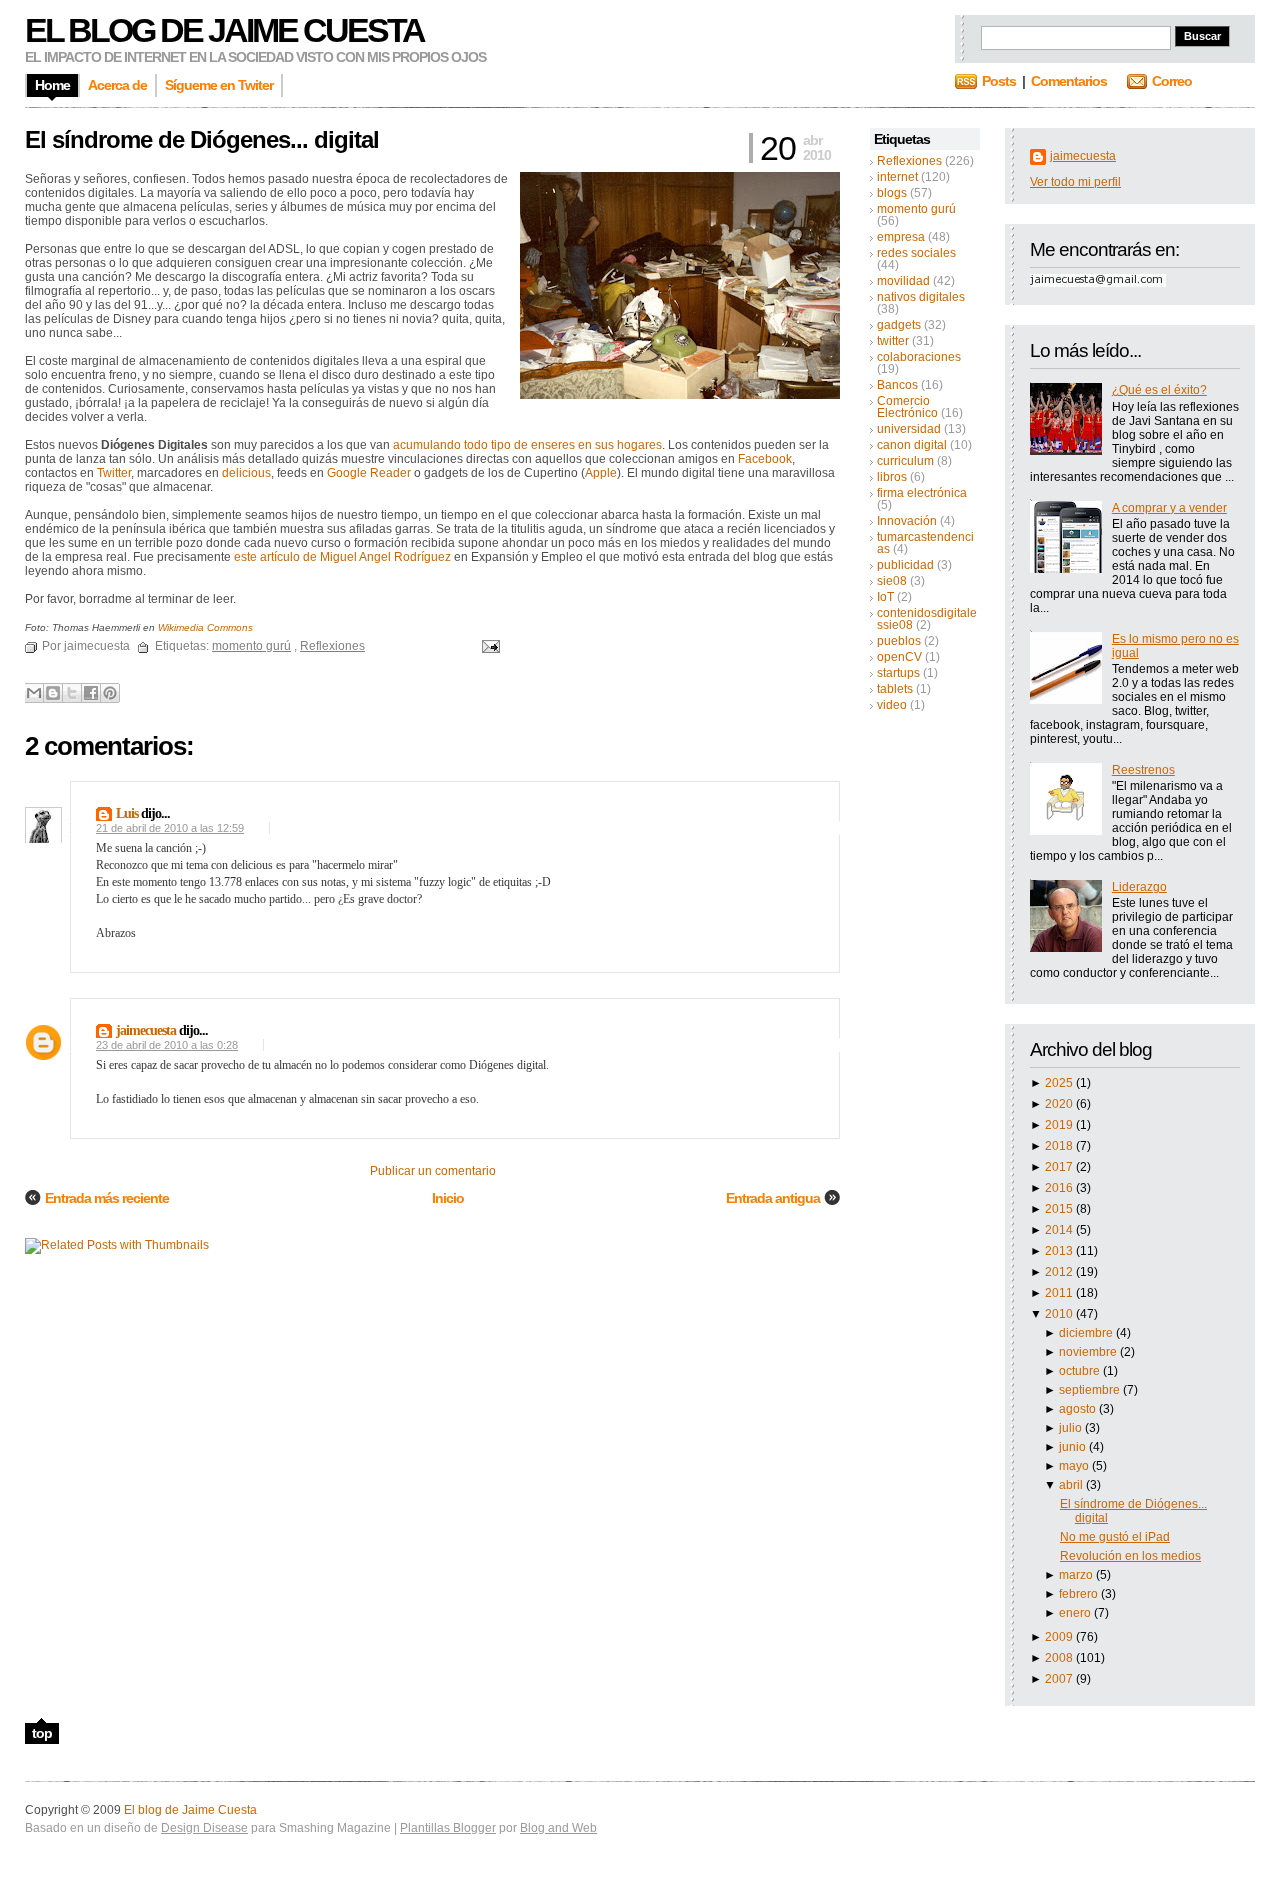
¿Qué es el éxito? (1159, 390)
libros (892, 477)
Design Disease (204, 1828)
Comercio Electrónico (907, 407)
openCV (899, 657)
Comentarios (1069, 81)
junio (1074, 1447)
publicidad (905, 565)
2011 (1060, 1293)
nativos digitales (921, 297)
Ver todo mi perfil (1075, 182)
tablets (895, 689)
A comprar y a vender (1169, 508)
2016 (1060, 1188)
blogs (892, 193)
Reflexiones (909, 161)
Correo (1172, 81)
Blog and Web (558, 1828)
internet (897, 177)
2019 (1060, 1125)
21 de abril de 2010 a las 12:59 (170, 828)
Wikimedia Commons (205, 627)
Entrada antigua (773, 1198)
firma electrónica (922, 493)
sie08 (892, 581)
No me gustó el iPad (1115, 1537)
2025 (1060, 1083)
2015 (1060, 1209)
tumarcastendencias (925, 543)
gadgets (899, 325)
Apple (601, 473)
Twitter (114, 473)
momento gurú (916, 209)
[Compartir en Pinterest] (110, 693)
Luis (127, 813)
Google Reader (369, 473)
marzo (1077, 1575)
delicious (246, 473)
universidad (909, 429)
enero (1076, 1613)
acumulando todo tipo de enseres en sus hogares (527, 445)
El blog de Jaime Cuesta (224, 30)
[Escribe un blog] (53, 693)
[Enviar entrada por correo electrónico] (488, 646)
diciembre (1087, 1333)
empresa (901, 237)
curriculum (905, 461)
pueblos (899, 641)
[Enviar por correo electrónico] (34, 693)
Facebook (765, 459)
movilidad (903, 281)
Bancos (897, 385)
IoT (885, 597)
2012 (1060, 1272)
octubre (1081, 1371)
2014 (1060, 1230)
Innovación (907, 521)
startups (898, 673)
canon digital (912, 445)
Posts (999, 81)
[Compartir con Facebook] (91, 693)
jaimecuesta (1083, 156)
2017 (1060, 1167)
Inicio (448, 1198)
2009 (1060, 1637)
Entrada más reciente (107, 1198)
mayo (1075, 1466)
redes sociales (916, 253)
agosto (1079, 1409)
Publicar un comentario (433, 1171)
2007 (1060, 1679)
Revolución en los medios (1130, 1556)
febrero (1080, 1594)
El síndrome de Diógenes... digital (202, 139)
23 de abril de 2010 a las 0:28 (167, 1045)
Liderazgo (1139, 887)
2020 (1060, 1104)
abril (1072, 1485)
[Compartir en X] (72, 693)
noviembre (1089, 1352)
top (42, 1733)
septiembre (1091, 1390)
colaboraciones (919, 357)
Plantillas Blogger (448, 1828)
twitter (893, 341)
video (892, 705)
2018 (1060, 1146)
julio (1072, 1428)
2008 (1060, 1658)
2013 (1060, 1251)
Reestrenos (1143, 770)
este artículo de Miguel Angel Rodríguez (342, 557)
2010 (1060, 1314)
